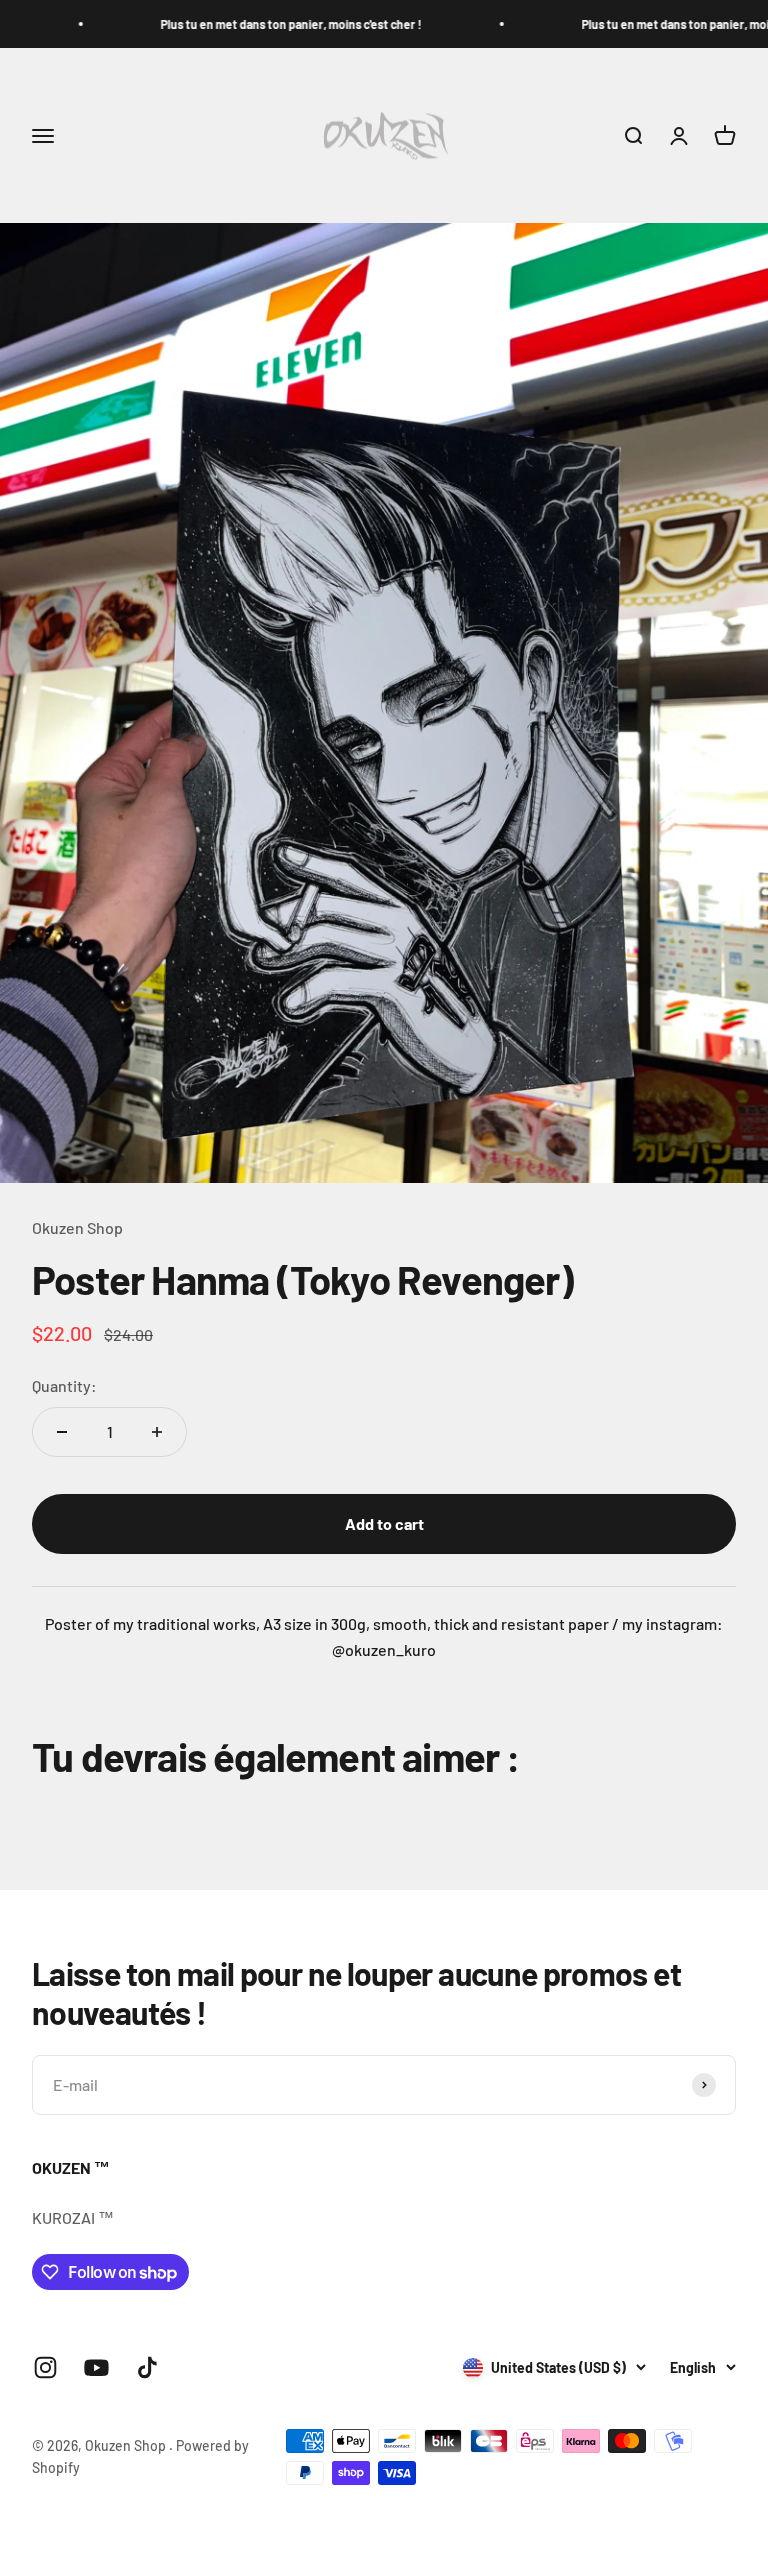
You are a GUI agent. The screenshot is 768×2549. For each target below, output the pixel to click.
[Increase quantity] (157, 1432)
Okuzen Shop (77, 1227)
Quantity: (64, 1385)
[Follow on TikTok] (147, 2367)
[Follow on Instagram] (45, 2367)
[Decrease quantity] (62, 1432)
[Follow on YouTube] (96, 2367)
